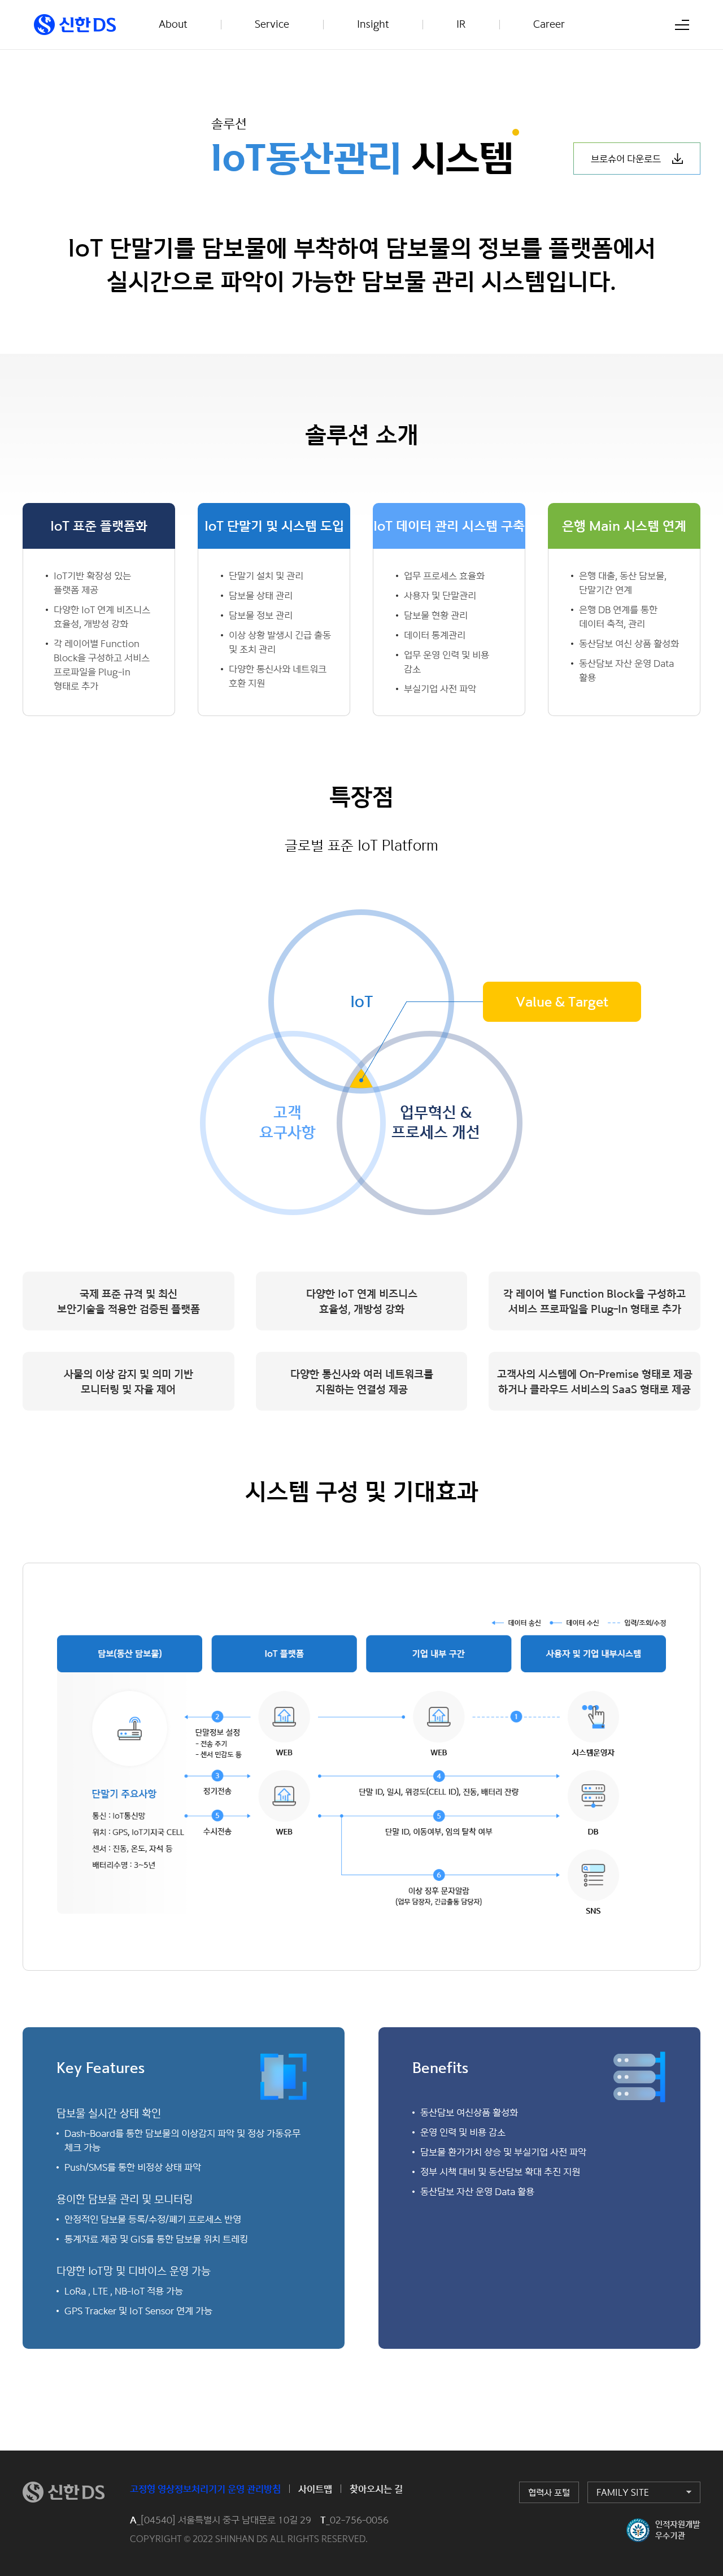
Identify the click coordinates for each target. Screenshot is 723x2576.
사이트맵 (315, 2489)
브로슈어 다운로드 (626, 159)
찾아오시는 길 (376, 2489)
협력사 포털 (549, 2492)
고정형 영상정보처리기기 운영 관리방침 (205, 2489)
